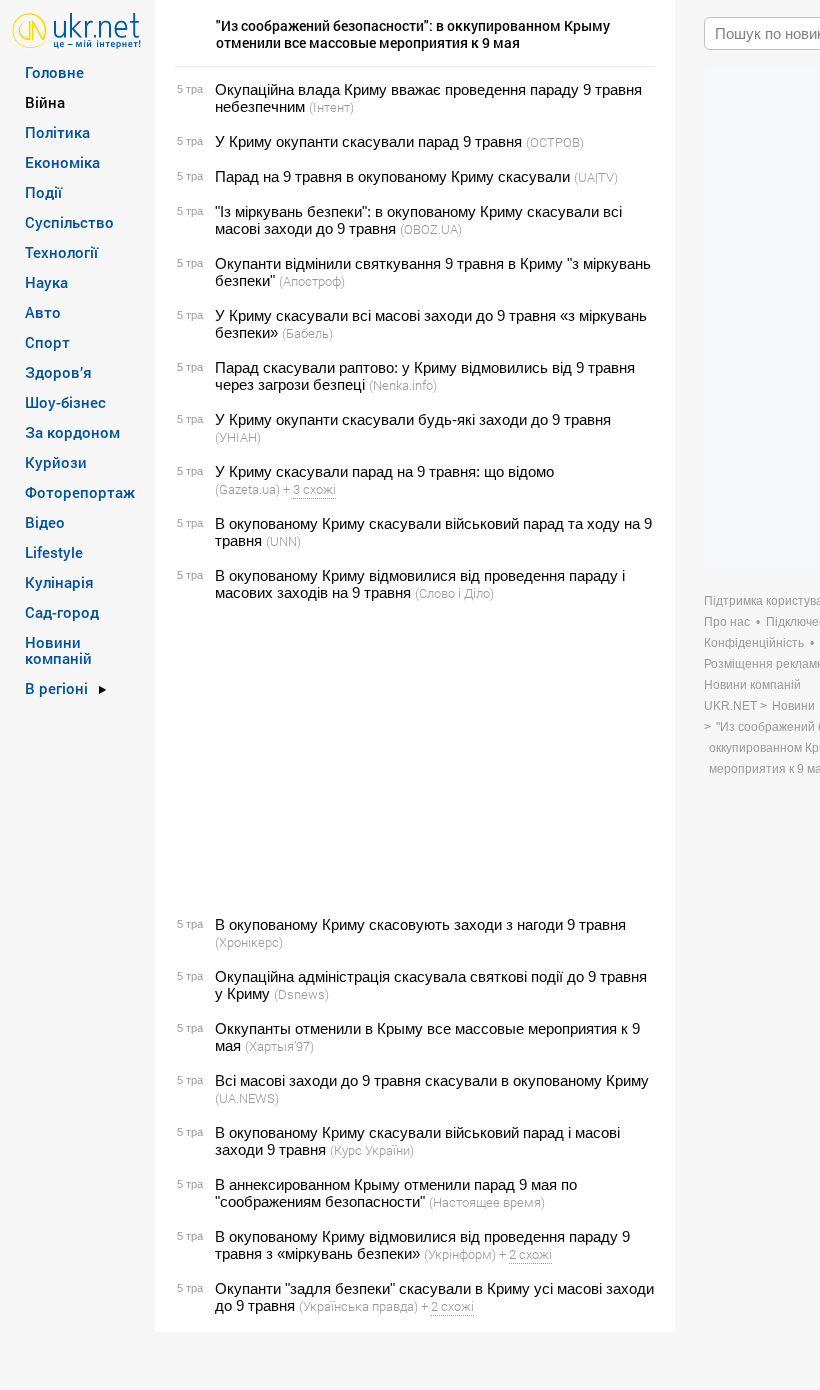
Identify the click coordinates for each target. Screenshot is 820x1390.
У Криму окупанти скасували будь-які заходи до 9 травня (413, 419)
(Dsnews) (301, 994)
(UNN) (283, 541)
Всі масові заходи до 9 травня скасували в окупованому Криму (432, 1080)
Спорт (47, 342)
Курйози (56, 462)
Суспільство (69, 222)
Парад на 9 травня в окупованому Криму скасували (392, 176)
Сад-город (62, 612)
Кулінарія (59, 582)
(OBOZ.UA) (431, 229)
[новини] (76, 29)
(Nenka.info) (403, 385)
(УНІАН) (238, 437)
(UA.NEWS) (247, 1098)
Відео (45, 522)
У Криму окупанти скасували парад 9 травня (368, 141)
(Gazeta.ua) (247, 489)
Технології (61, 252)
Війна (45, 102)
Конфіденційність (754, 643)
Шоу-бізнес (65, 402)
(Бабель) (307, 333)
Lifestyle (54, 552)
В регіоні (56, 688)
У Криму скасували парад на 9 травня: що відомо (384, 471)
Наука (46, 282)
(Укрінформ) (460, 1254)
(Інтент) (331, 107)
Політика (57, 132)
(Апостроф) (312, 281)
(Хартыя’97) (279, 1046)
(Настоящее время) (487, 1202)
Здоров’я (58, 372)
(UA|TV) (596, 177)
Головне (54, 72)
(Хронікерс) (249, 942)
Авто (43, 312)
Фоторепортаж (80, 492)
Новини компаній (58, 650)
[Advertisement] (412, 759)
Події (43, 192)
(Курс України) (372, 1150)
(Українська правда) (358, 1306)
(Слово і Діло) (454, 593)
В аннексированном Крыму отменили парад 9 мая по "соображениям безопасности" (396, 1193)
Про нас (727, 622)
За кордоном (72, 432)
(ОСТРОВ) (555, 142)
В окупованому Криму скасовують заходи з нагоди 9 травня (420, 924)
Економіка (62, 162)
